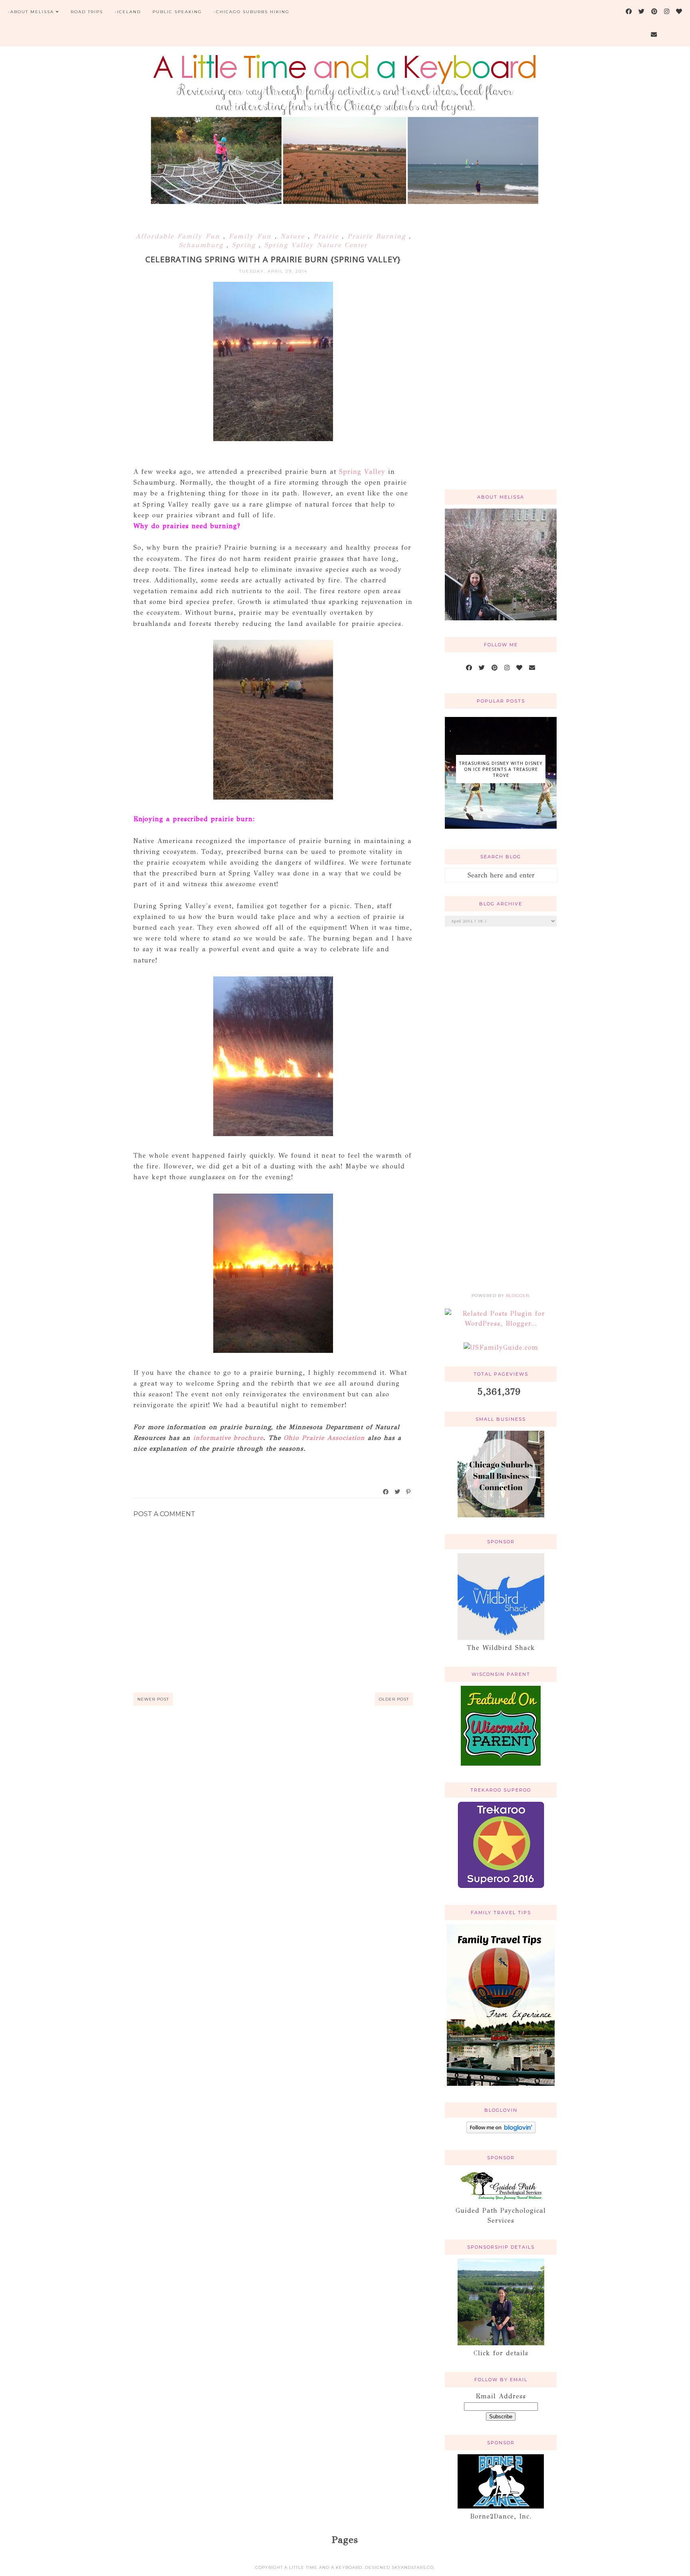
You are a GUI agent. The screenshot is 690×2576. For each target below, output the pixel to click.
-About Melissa (31, 12)
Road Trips (87, 12)
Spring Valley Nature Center (316, 245)
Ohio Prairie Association (326, 1438)
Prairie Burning (378, 236)
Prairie (328, 236)
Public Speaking (177, 12)
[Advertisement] (501, 356)
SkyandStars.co (413, 2567)
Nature (294, 236)
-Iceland (128, 12)
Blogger (517, 1296)
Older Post (394, 1699)
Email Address (501, 2396)
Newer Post (153, 1699)
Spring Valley (362, 472)
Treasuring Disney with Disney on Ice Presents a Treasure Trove (501, 769)
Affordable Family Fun (179, 236)
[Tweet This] (398, 1492)
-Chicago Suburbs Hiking (252, 12)
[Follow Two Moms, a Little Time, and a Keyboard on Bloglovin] (501, 2131)
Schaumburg (203, 245)
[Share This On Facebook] (386, 1492)
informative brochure (227, 1438)
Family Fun (252, 236)
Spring (245, 245)
